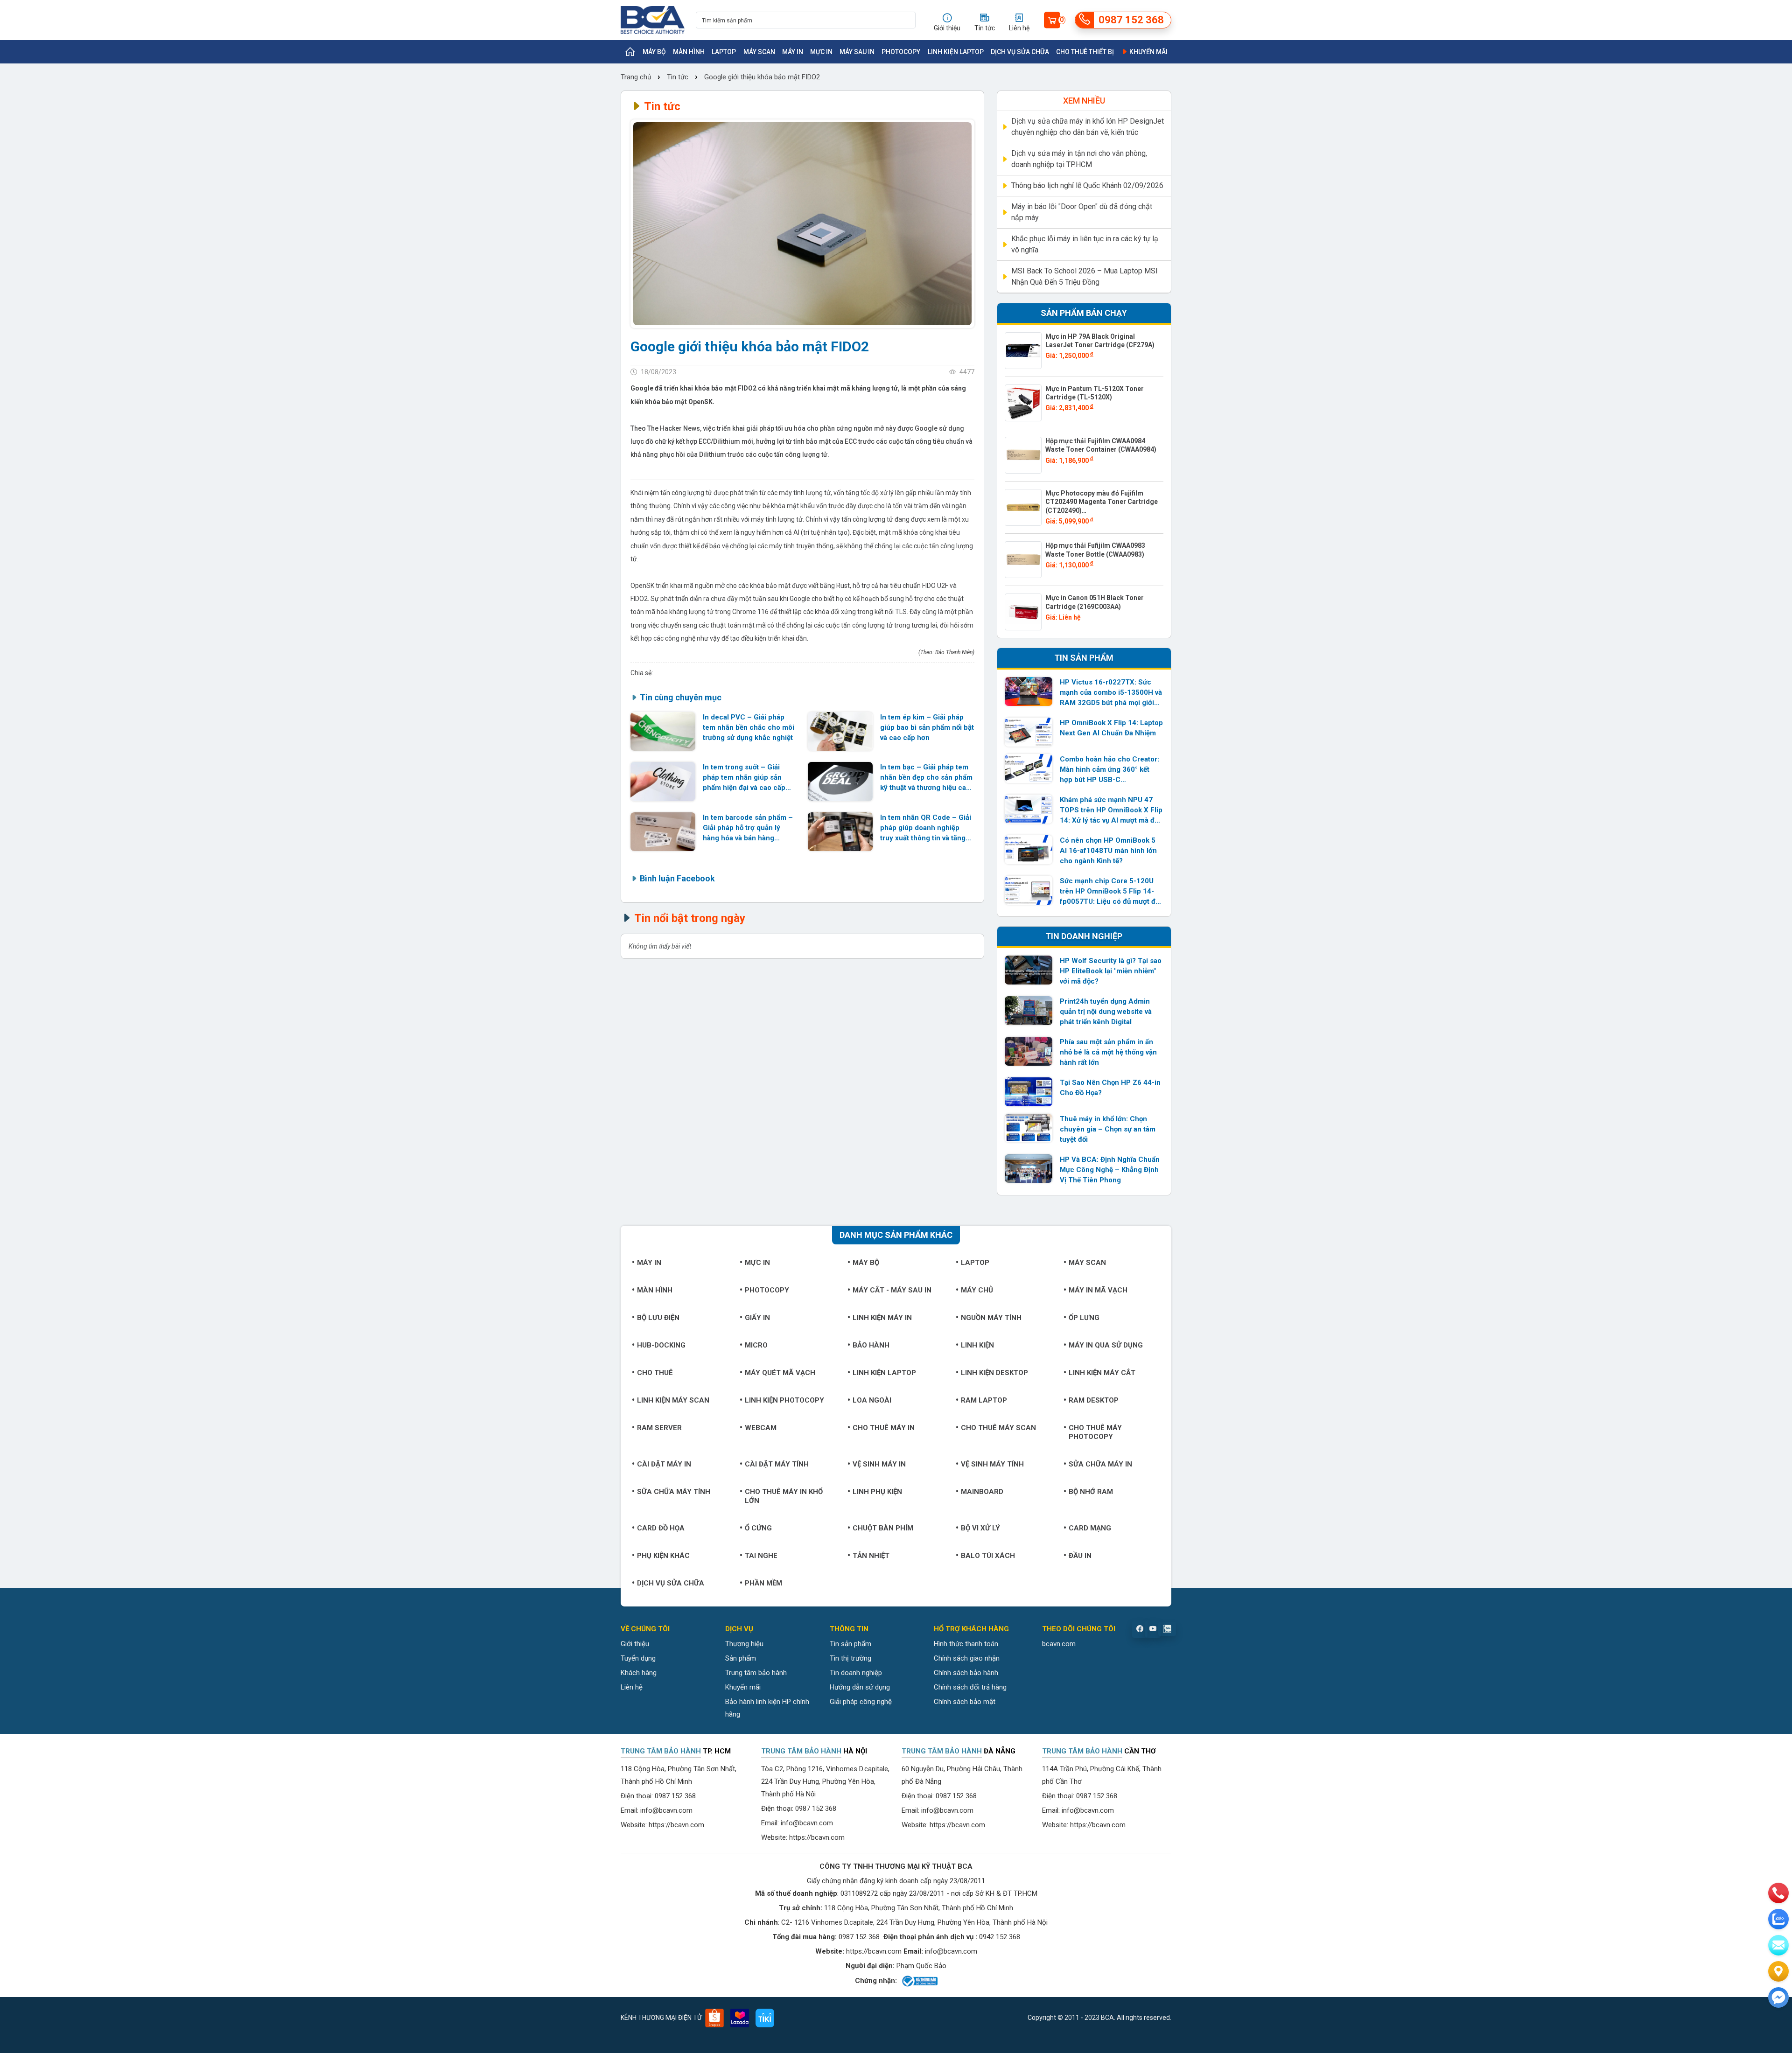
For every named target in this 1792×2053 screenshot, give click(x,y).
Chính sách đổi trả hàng (970, 1687)
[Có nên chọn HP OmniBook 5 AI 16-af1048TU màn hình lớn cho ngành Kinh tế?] (1029, 850)
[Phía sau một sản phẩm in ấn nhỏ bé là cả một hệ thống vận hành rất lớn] (1029, 1051)
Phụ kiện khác (663, 1556)
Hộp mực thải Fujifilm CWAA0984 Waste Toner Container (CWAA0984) (1101, 445)
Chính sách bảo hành (966, 1673)
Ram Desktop (1094, 1400)
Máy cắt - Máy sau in (892, 1290)
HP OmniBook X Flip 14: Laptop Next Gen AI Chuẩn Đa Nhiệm (1111, 728)
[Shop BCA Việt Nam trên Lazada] (740, 2018)
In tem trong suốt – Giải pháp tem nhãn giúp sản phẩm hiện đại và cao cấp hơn (744, 778)
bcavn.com (1059, 1644)
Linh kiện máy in (882, 1318)
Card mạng (1090, 1528)
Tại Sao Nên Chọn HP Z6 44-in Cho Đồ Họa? (1110, 1088)
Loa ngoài (872, 1400)
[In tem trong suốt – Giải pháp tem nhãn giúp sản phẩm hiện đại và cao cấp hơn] (663, 781)
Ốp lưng (1084, 1318)
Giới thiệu (635, 1644)
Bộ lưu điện (658, 1318)
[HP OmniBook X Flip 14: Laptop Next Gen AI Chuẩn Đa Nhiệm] (1029, 732)
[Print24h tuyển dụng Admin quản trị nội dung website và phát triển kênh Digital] (1029, 1011)
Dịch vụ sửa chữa (1020, 52)
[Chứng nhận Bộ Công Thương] (919, 1981)
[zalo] (1778, 1919)
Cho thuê (655, 1373)
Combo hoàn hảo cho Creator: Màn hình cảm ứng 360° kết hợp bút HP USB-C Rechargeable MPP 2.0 (1109, 770)
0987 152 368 (675, 1796)
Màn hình (689, 52)
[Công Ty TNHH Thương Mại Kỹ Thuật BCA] (653, 20)
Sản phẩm (741, 1658)
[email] (1778, 1945)
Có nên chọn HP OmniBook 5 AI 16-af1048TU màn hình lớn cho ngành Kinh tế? (1108, 851)
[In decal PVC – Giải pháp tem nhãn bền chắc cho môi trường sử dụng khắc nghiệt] (663, 731)
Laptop (724, 52)
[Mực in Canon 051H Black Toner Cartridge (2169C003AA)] (1023, 612)
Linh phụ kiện (877, 1492)
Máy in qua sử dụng (1106, 1345)
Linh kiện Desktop (994, 1373)
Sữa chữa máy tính (674, 1492)
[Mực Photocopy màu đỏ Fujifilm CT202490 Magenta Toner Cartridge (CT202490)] (1023, 507)
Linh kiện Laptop (956, 52)
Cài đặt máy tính (777, 1464)
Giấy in (757, 1318)
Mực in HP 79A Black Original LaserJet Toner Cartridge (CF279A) (1100, 341)
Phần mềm (763, 1583)
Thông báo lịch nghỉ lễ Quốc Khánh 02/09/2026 (1087, 185)
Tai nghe (761, 1556)
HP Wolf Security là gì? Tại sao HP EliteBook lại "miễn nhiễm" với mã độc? (1111, 971)
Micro (756, 1345)
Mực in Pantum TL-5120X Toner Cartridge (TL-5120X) (1095, 393)
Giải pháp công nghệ (861, 1702)
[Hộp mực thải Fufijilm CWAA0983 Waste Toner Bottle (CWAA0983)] (1023, 560)
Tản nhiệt (871, 1556)
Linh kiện (977, 1345)
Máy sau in (857, 52)
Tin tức (678, 77)
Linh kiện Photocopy (784, 1400)
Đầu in (1080, 1556)
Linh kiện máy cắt (1102, 1373)
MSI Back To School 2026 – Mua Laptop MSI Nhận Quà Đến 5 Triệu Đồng (1085, 276)
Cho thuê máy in (884, 1428)
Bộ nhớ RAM (1091, 1492)
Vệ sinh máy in (879, 1464)
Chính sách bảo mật (965, 1702)
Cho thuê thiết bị (1085, 52)
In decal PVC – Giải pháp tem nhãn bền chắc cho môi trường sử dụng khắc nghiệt (749, 727)
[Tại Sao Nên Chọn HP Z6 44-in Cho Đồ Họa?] (1029, 1092)
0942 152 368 (1000, 1937)
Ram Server (659, 1428)
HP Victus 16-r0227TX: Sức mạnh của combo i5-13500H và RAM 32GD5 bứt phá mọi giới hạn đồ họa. (1111, 693)
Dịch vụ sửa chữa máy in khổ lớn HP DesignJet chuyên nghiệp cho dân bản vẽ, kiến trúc (1088, 127)
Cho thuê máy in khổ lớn (784, 1496)
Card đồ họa (661, 1528)
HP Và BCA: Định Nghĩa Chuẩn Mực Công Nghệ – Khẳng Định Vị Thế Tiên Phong (1110, 1170)
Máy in (793, 52)
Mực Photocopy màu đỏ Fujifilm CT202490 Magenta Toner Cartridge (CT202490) (1102, 502)
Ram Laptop (984, 1400)
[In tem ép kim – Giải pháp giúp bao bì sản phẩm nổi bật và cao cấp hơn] (840, 731)
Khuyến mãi (1148, 52)
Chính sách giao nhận (967, 1658)
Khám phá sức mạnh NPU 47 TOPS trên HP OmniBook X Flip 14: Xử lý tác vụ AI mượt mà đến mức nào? (1111, 810)
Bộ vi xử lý (980, 1528)
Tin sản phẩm (850, 1644)
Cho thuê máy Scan (998, 1428)
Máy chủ (977, 1290)
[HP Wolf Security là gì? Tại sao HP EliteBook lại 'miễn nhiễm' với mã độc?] (1029, 970)
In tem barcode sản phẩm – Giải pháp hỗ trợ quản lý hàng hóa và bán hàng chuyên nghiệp (748, 828)
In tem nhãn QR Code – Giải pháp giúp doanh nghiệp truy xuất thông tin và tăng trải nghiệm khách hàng (926, 828)
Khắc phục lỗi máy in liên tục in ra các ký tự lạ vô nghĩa (1085, 244)
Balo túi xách (988, 1556)
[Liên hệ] (1778, 1971)
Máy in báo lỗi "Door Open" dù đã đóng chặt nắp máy (1082, 212)
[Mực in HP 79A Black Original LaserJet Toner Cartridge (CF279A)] (1023, 351)
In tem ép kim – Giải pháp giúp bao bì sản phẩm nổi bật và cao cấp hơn (927, 727)
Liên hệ (632, 1687)
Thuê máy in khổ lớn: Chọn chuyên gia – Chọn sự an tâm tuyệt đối (1108, 1129)
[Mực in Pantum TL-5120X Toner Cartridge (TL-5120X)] (1023, 403)
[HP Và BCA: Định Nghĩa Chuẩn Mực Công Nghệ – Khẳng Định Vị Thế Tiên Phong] (1029, 1169)
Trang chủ (637, 77)
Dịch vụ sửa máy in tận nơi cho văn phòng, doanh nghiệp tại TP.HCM (1079, 159)
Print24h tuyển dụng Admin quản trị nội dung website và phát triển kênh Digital (1106, 1012)
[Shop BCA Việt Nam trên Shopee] (714, 2018)
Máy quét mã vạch (780, 1373)
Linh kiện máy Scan (673, 1400)
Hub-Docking (661, 1345)
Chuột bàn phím (883, 1528)
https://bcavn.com (676, 1825)
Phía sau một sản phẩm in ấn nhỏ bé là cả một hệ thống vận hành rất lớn (1108, 1052)
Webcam (761, 1428)
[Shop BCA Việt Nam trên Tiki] (765, 2018)
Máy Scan (759, 52)
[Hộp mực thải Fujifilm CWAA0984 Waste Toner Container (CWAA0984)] (1023, 455)
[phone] (1778, 1893)
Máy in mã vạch (1098, 1290)
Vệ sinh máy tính (992, 1464)
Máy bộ (654, 52)
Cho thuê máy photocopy (1095, 1432)
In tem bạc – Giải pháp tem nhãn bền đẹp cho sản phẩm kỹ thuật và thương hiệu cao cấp (926, 778)
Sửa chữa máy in (1100, 1464)
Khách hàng (639, 1673)
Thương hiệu (744, 1644)
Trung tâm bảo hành (756, 1673)
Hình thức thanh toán (966, 1644)
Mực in (821, 52)
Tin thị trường (850, 1658)
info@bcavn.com (666, 1810)
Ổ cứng (758, 1528)
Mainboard (982, 1492)
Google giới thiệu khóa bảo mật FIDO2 (762, 77)
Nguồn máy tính (991, 1318)
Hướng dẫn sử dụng (860, 1687)
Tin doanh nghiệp (856, 1673)
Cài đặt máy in (664, 1464)
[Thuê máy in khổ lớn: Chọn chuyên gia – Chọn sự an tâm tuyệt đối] (1029, 1128)
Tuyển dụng (638, 1658)
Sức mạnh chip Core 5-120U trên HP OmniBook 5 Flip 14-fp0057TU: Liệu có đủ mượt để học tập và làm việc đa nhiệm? (1109, 892)
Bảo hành (871, 1345)
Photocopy (901, 52)
